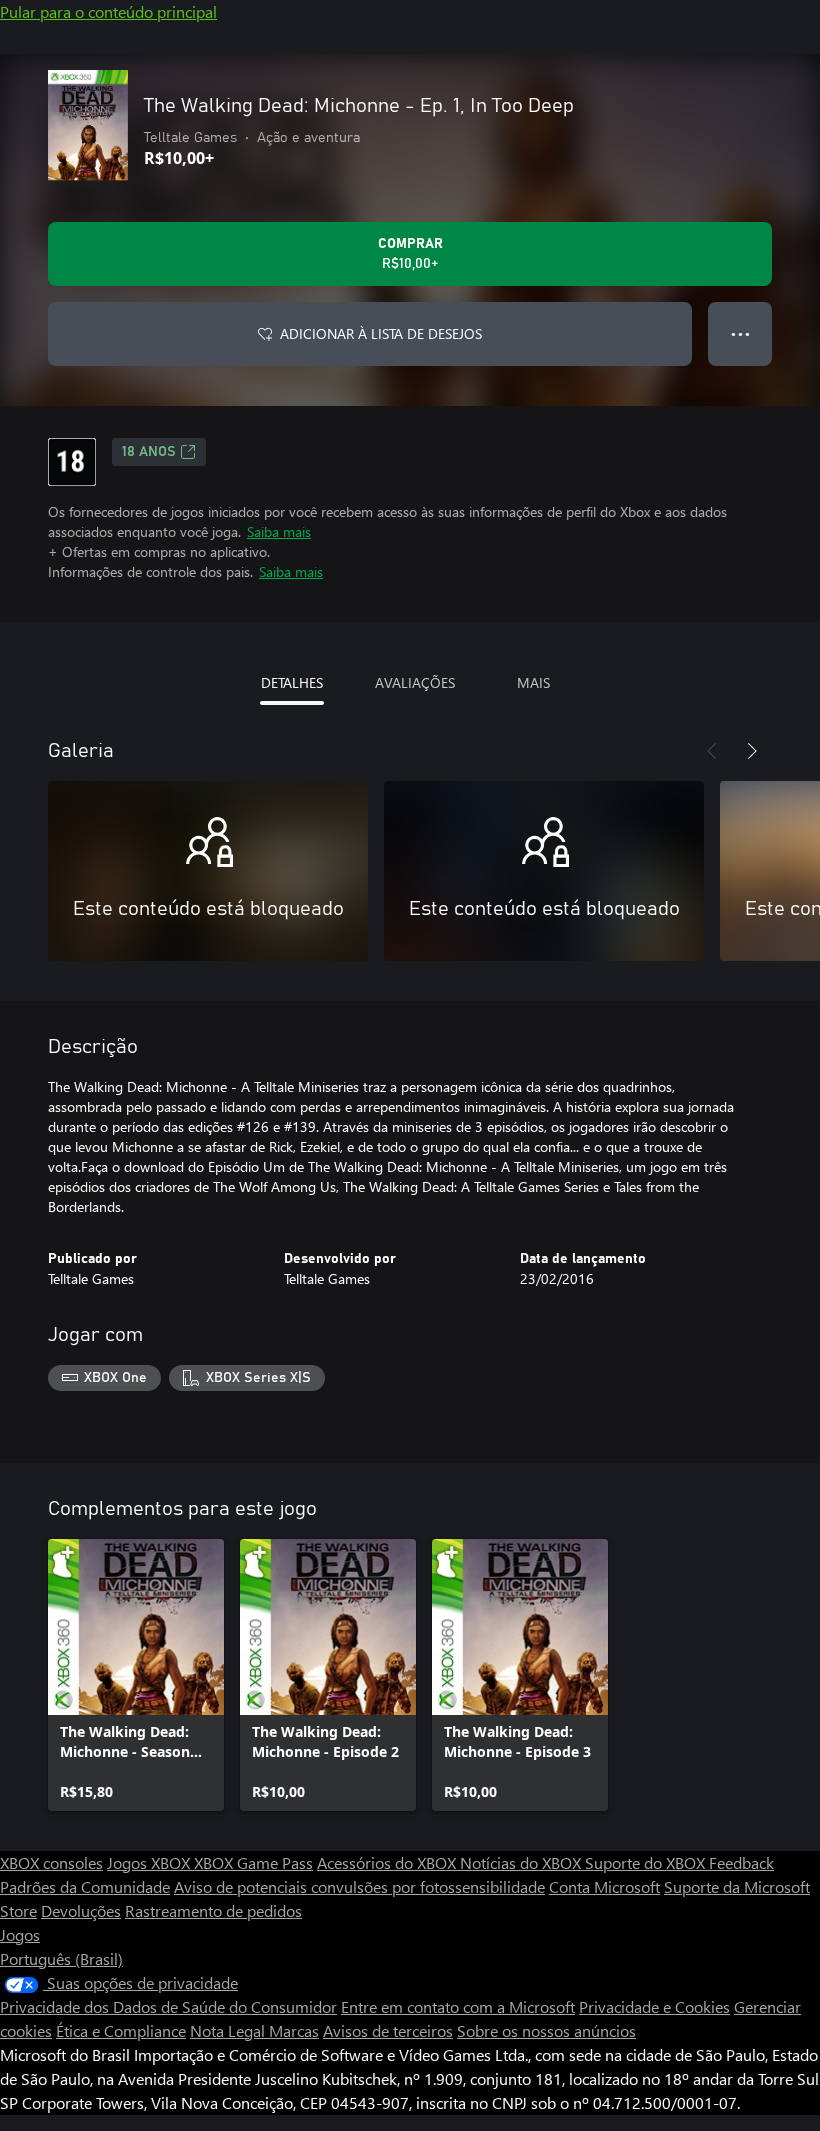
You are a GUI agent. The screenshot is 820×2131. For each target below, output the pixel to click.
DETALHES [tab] (292, 682)
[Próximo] (752, 751)
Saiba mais (279, 531)
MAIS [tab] (533, 682)
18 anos (149, 452)
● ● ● (740, 333)
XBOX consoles (51, 1862)
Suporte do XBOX (647, 1862)
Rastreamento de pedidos (213, 1910)
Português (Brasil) (61, 1958)
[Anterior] (712, 751)
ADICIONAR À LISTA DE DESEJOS (381, 333)
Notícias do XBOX (522, 1862)
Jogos (20, 1934)
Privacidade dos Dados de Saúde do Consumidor (168, 2006)
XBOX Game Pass (253, 1862)
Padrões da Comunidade (85, 1886)
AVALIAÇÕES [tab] (415, 682)
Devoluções (81, 1910)
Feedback (741, 1862)
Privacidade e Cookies (654, 2006)
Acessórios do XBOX (388, 1862)
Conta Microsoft (604, 1886)
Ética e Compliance (121, 2030)
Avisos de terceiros (388, 2030)
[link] (136, 1675)
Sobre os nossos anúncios (546, 2030)
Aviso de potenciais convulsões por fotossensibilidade (359, 1886)
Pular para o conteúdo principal (108, 11)
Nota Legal (229, 2030)
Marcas (294, 2030)
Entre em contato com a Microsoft (458, 2006)
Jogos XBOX (150, 1862)
